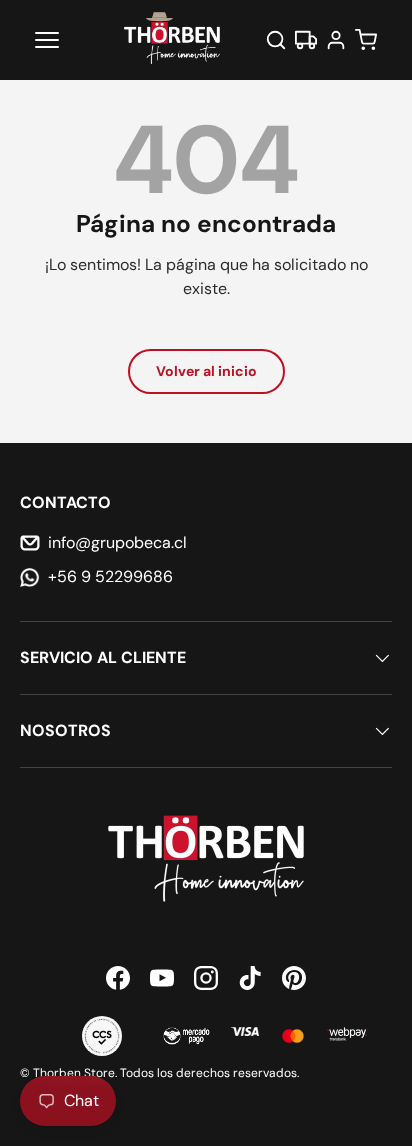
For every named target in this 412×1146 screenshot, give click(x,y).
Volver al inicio (206, 371)
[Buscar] (276, 40)
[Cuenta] (336, 40)
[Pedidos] (306, 40)
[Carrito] (366, 40)
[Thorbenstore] (173, 40)
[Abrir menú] (47, 40)
